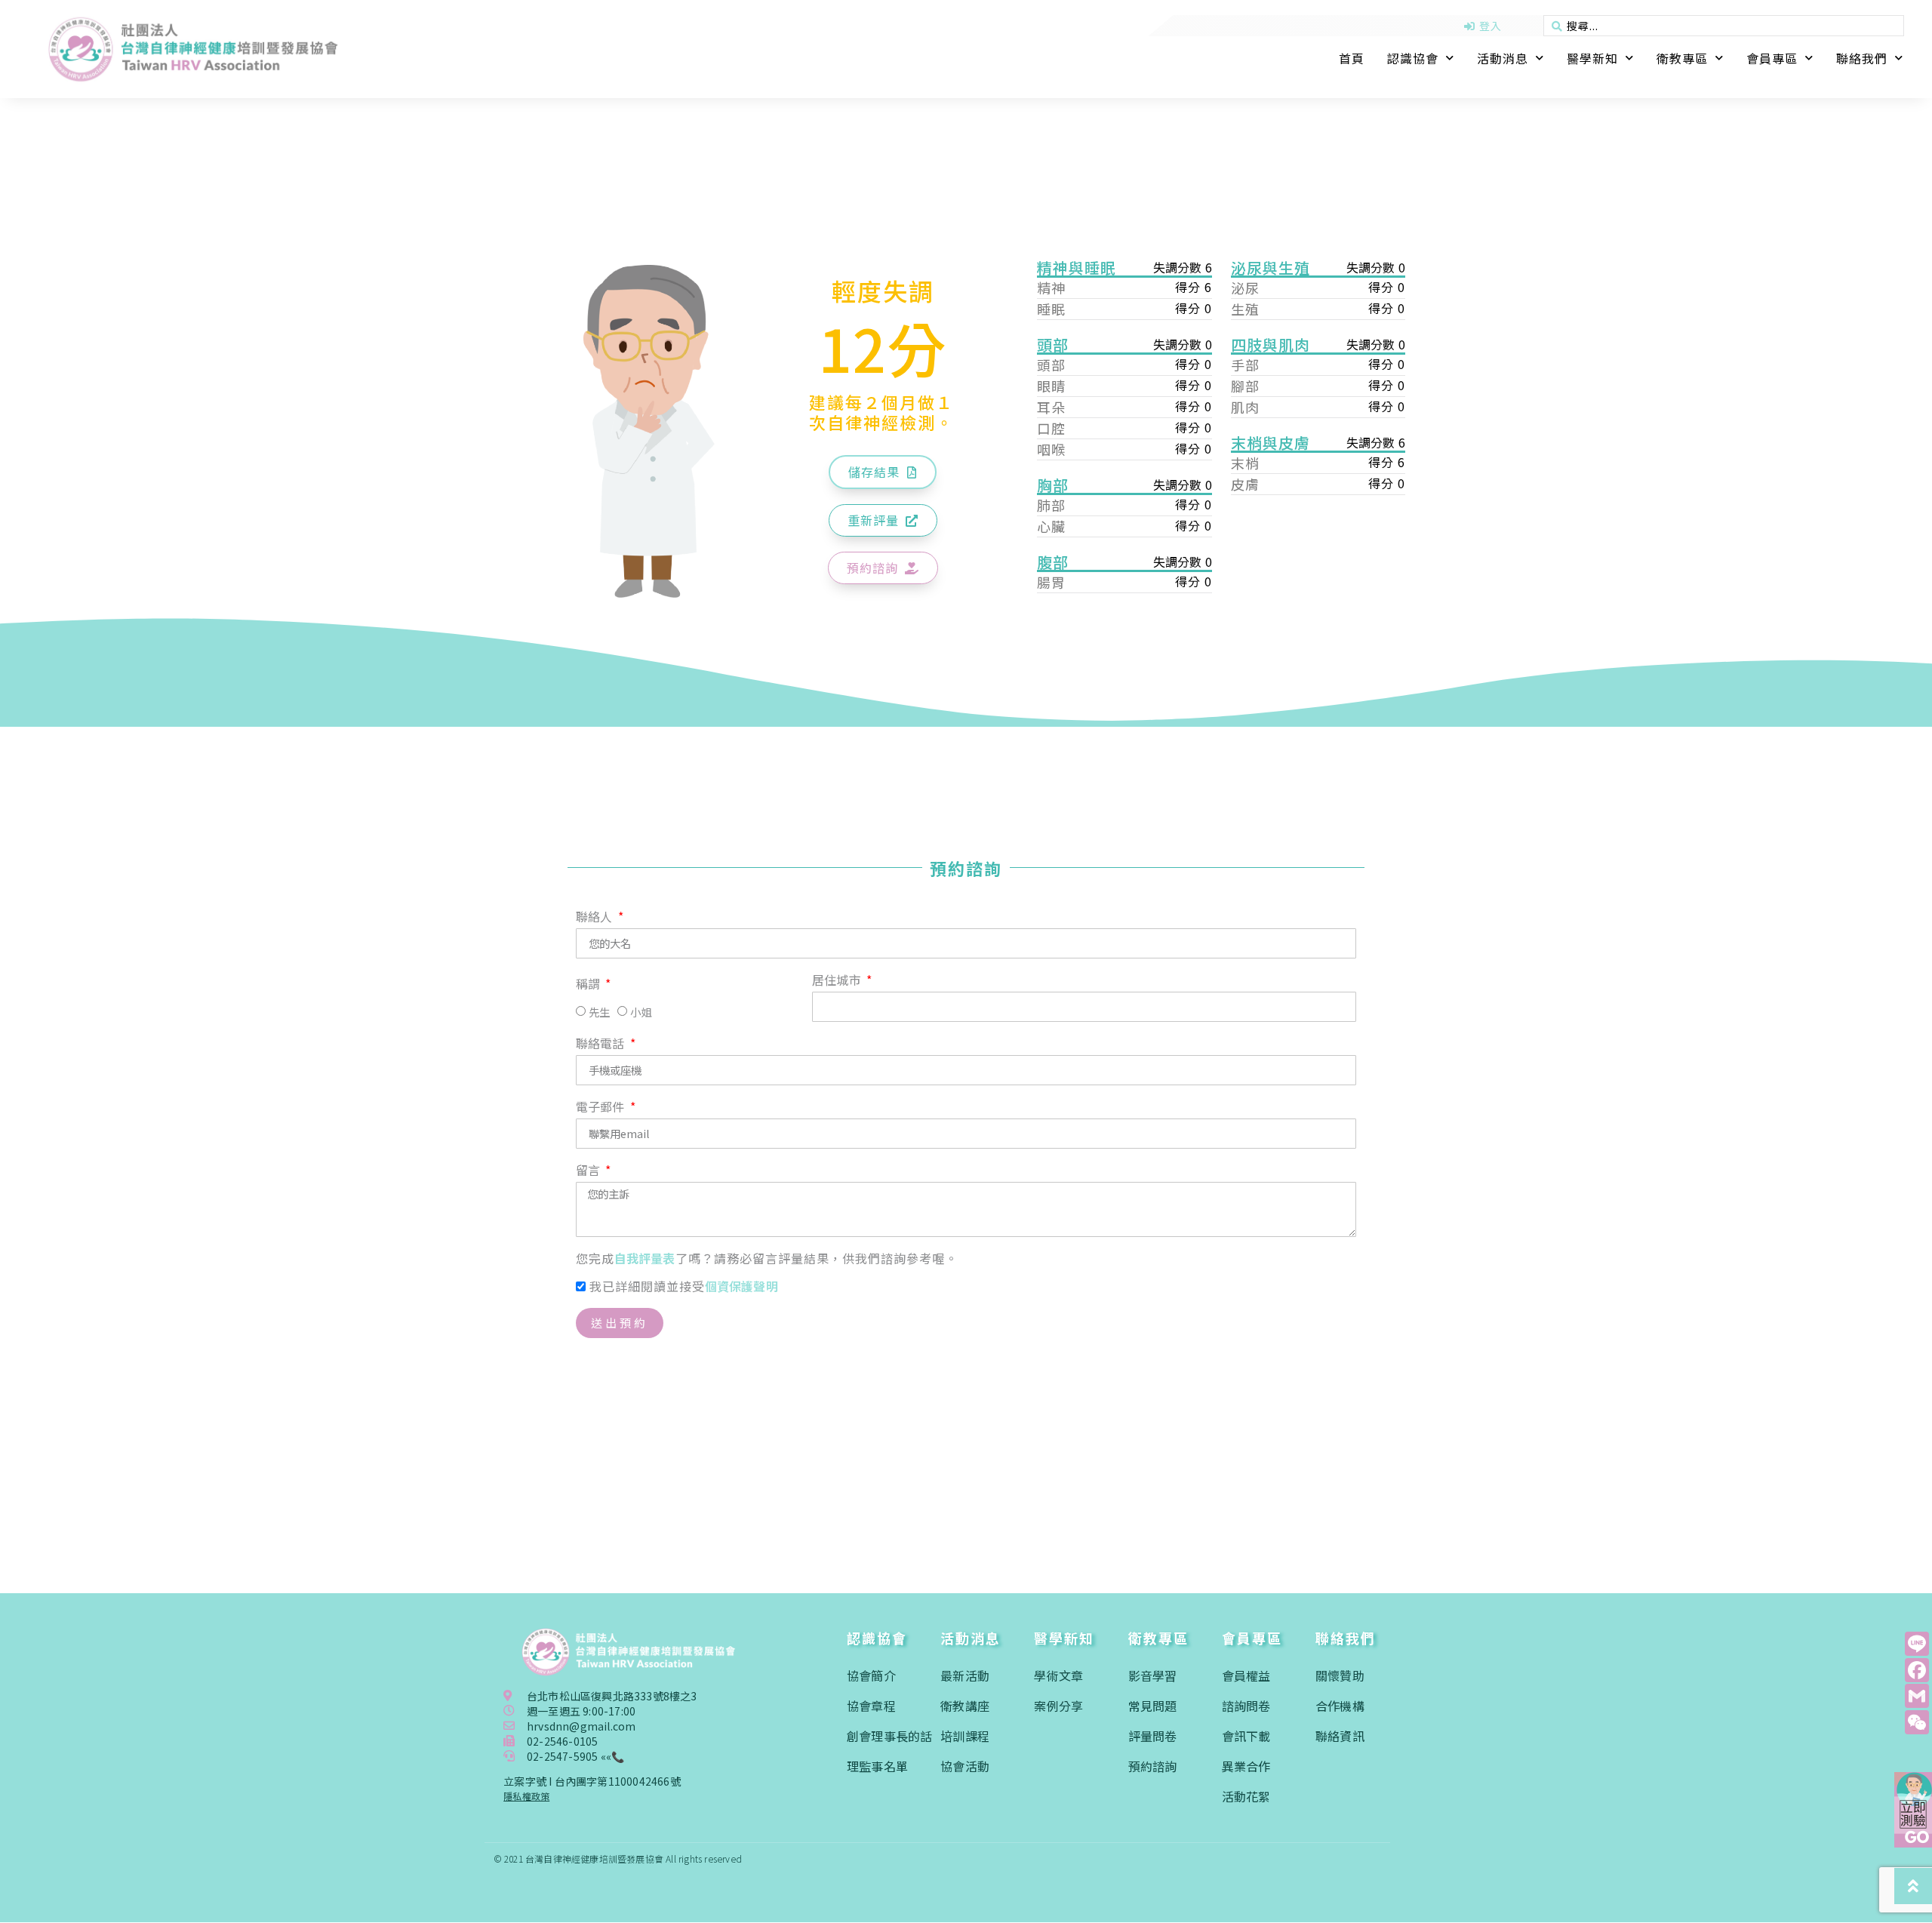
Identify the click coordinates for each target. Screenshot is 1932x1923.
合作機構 (1340, 1706)
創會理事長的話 (889, 1736)
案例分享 (1058, 1706)
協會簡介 (871, 1675)
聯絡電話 (602, 1045)
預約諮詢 (1153, 1766)
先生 (599, 1012)
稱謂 (590, 985)
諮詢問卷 (1246, 1706)
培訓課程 (965, 1736)
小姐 (641, 1012)
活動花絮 (1246, 1796)
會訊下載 (1246, 1736)
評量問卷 (1153, 1736)
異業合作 (1246, 1766)
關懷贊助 (1340, 1675)
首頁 (1352, 58)
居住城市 (838, 981)
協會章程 (871, 1706)
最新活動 (965, 1675)
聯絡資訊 (1340, 1736)
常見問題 (1153, 1706)
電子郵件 (602, 1108)
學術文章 (1058, 1675)
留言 (590, 1171)
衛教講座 (965, 1706)
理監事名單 (877, 1766)
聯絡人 (596, 918)
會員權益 (1246, 1675)
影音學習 (1153, 1675)
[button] (883, 472)
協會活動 (965, 1766)
